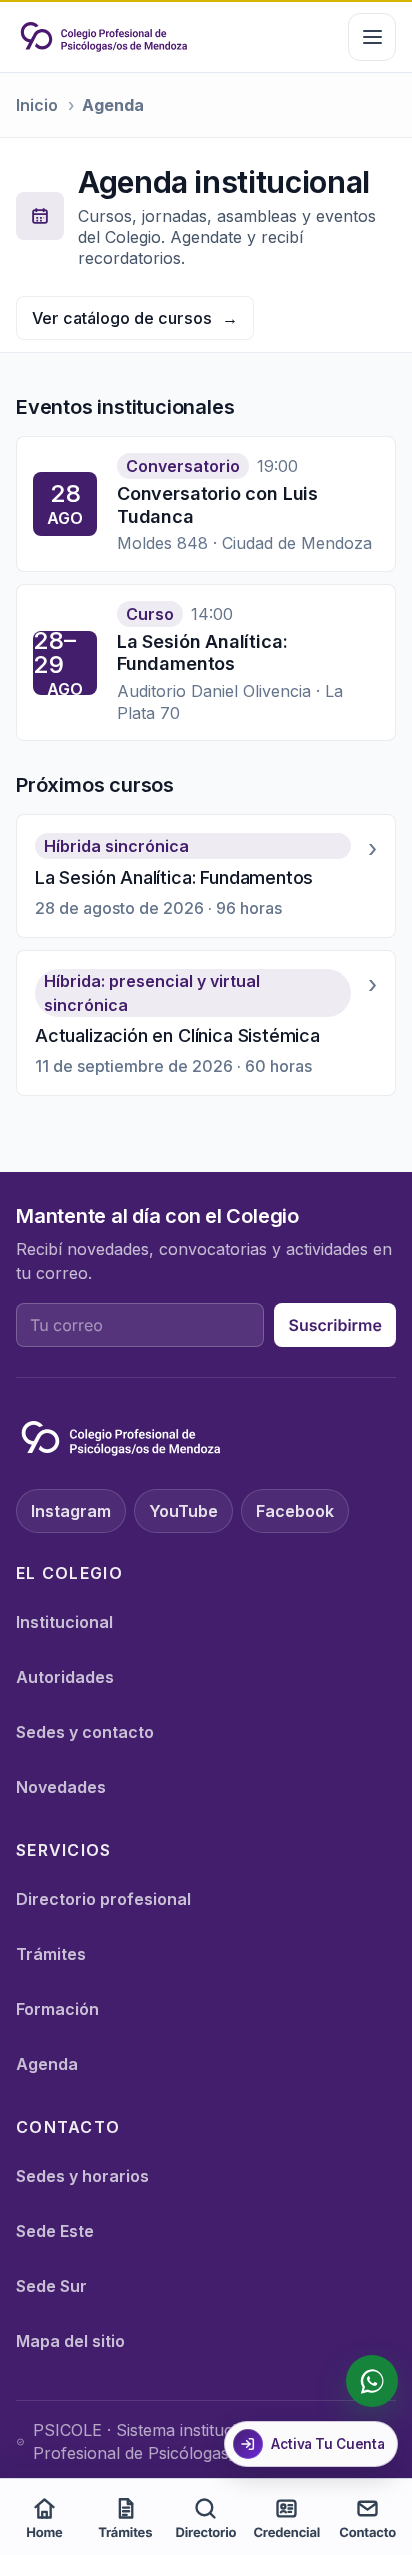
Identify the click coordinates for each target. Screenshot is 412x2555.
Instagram (71, 1511)
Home (44, 2533)
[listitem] (206, 876)
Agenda (47, 2064)
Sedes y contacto (85, 1732)
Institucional (64, 1622)
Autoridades (65, 1677)
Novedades (61, 1787)
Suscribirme (335, 1325)
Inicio (37, 105)
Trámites (51, 1954)
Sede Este (55, 2231)
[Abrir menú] (372, 37)
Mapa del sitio (70, 2341)
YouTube (183, 1511)
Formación (57, 2009)
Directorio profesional (103, 1899)
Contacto (367, 2533)
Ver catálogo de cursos (135, 318)
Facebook (295, 1511)
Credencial (286, 2533)
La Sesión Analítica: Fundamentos (202, 653)
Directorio (206, 2533)
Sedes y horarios (82, 2176)
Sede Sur (51, 2286)
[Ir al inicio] (104, 37)
